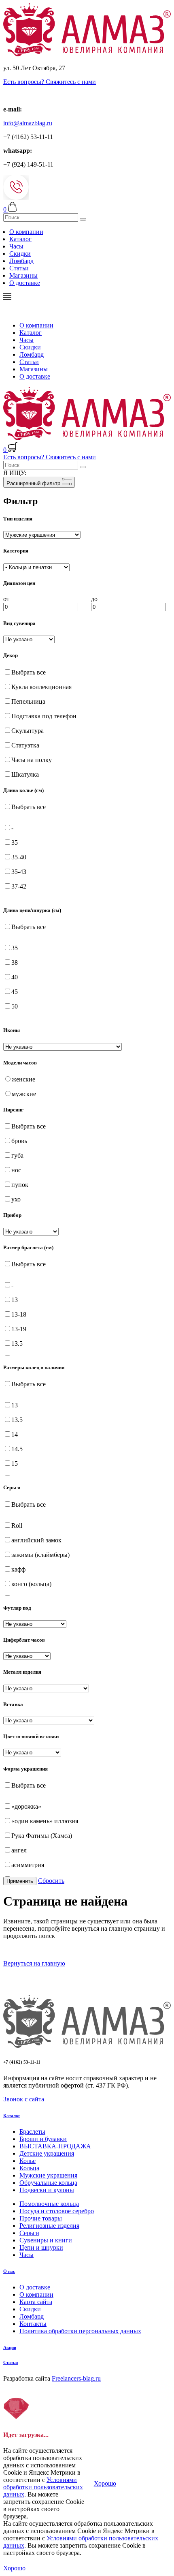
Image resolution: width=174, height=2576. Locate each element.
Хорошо (105, 2483)
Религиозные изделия (49, 2226)
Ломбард (21, 261)
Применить (20, 1881)
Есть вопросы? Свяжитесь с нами (50, 82)
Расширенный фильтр (34, 483)
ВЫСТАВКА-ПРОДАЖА (55, 2146)
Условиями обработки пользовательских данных (43, 2487)
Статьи (19, 268)
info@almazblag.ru (28, 123)
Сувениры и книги (46, 2240)
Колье (28, 2161)
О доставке (25, 283)
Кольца (29, 2168)
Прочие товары (41, 2218)
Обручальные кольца (48, 2183)
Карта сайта (36, 2302)
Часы (16, 246)
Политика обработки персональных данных (80, 2331)
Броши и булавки (43, 2139)
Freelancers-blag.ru (76, 2378)
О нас (9, 2271)
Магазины (23, 275)
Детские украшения (47, 2153)
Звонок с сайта (24, 2099)
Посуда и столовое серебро (57, 2211)
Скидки (20, 254)
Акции (10, 2347)
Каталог (20, 239)
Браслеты (32, 2132)
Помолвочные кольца (49, 2204)
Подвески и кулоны (47, 2190)
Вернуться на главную (34, 1963)
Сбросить (51, 1881)
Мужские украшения (48, 2175)
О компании (26, 232)
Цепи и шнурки (41, 2247)
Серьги (29, 2233)
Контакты (33, 2324)
